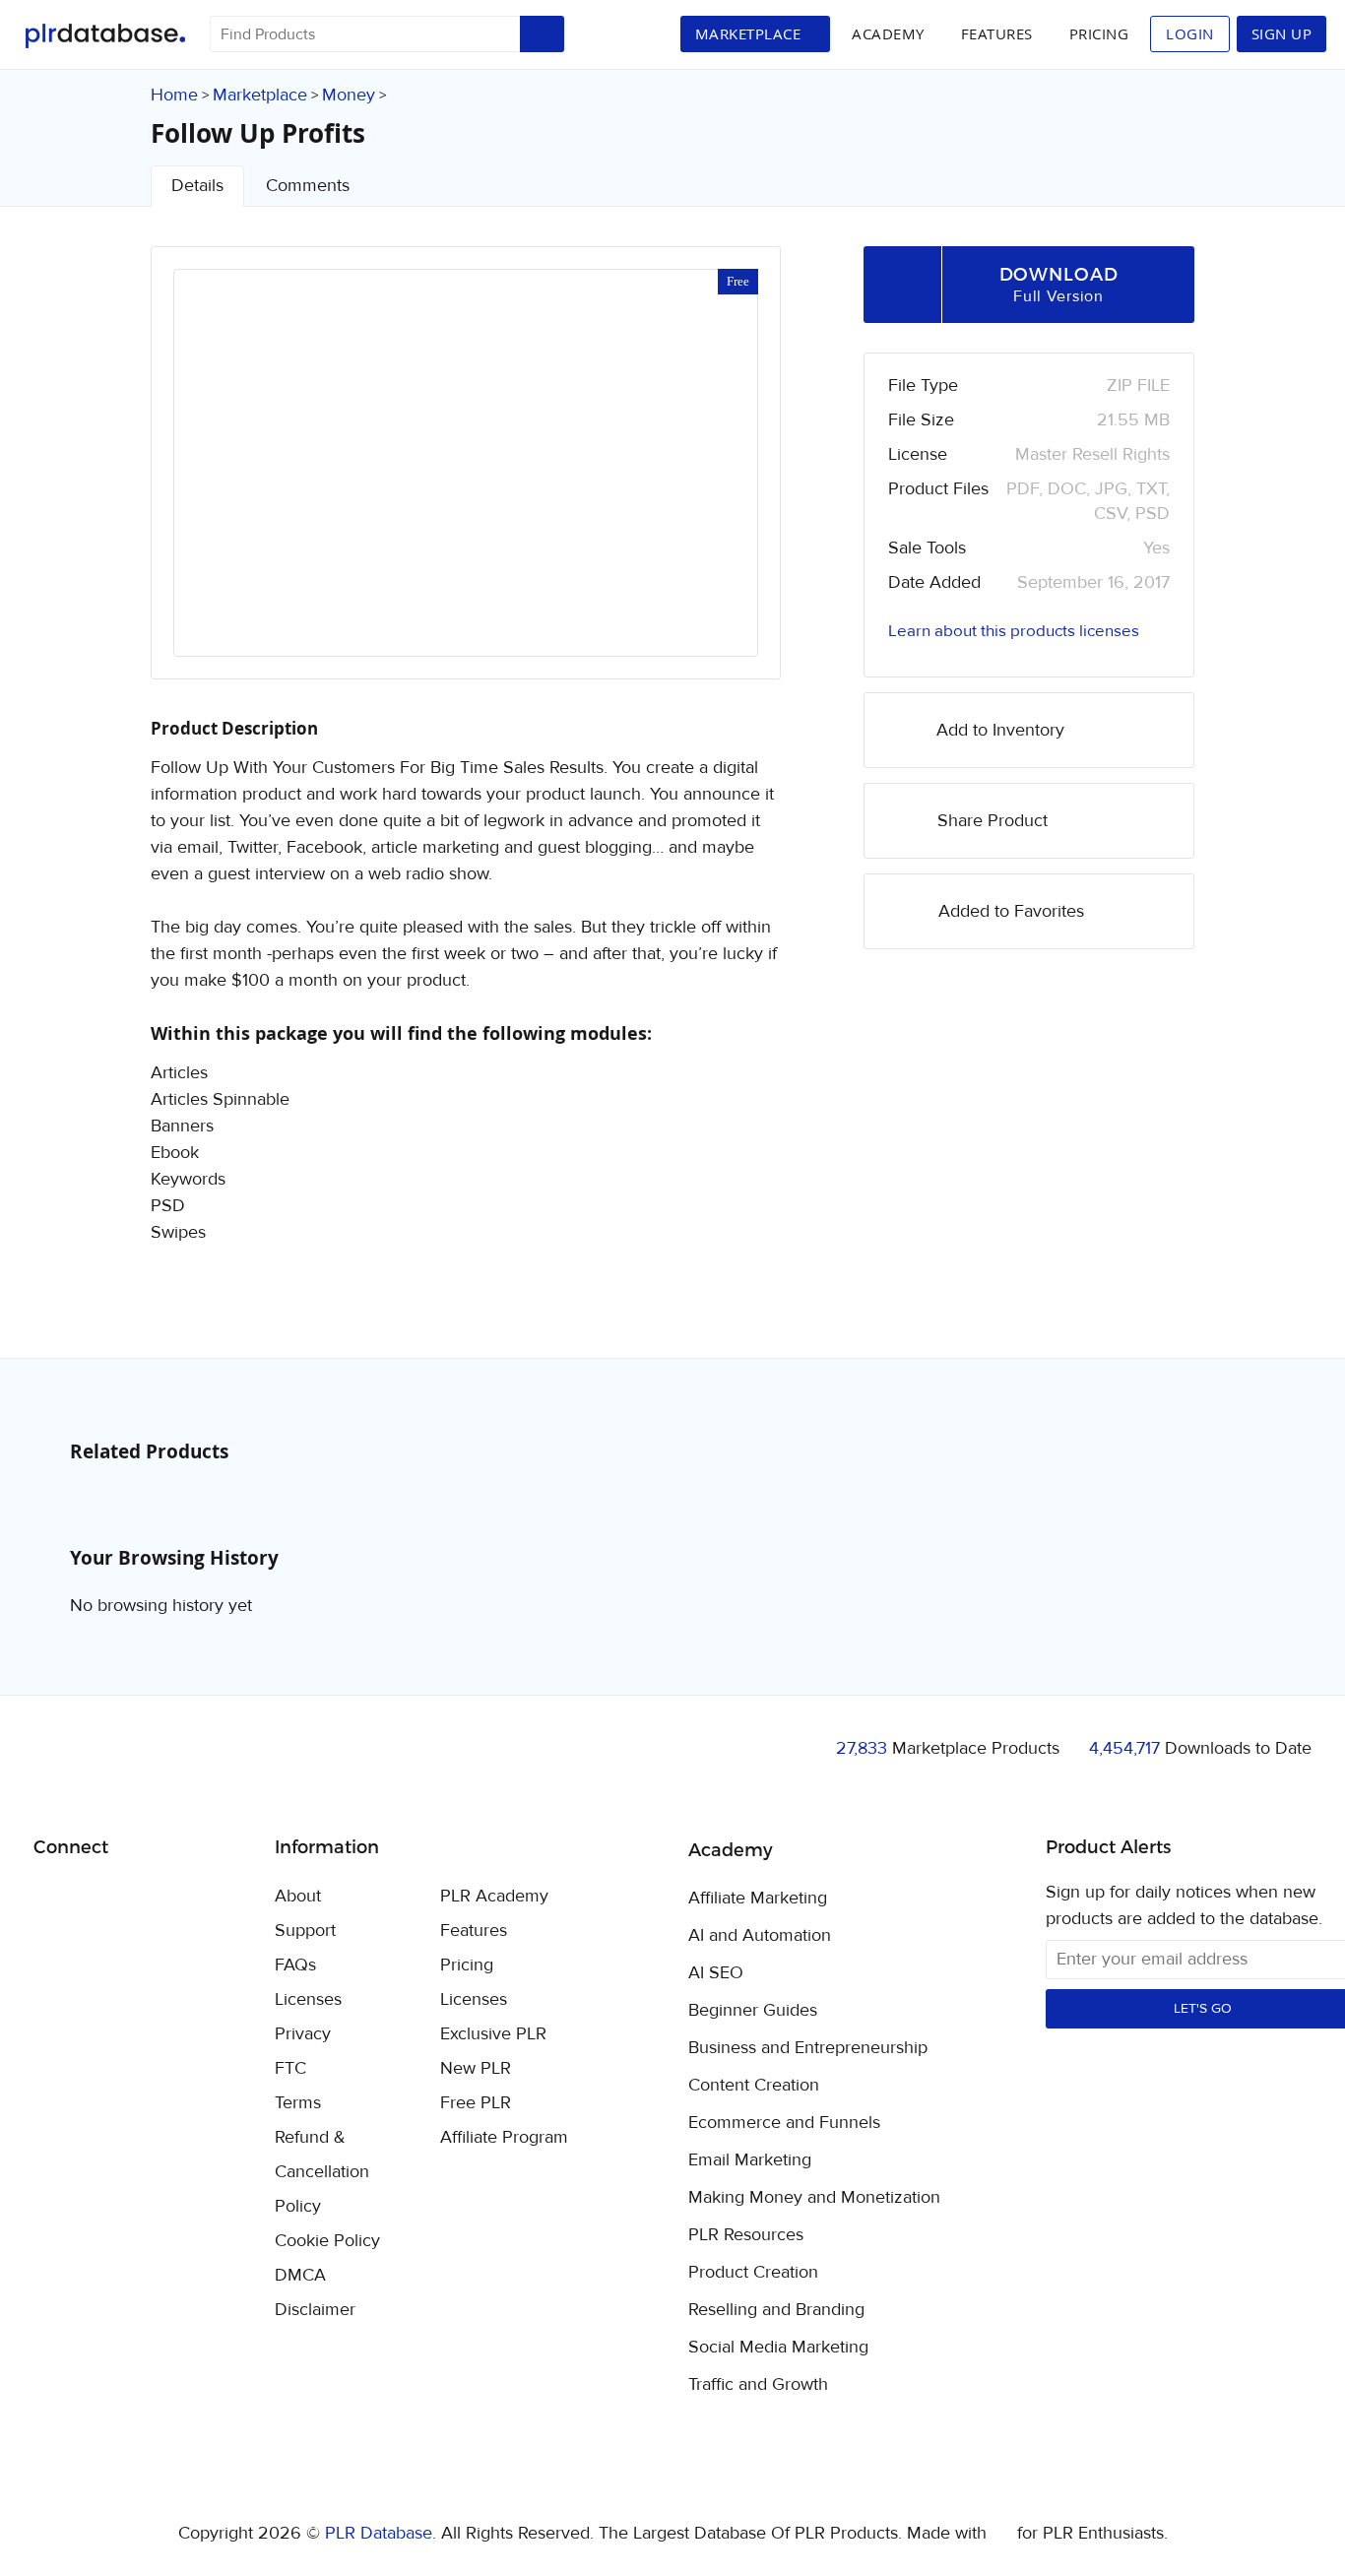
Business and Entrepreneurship (808, 2048)
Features (997, 33)
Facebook (52, 1898)
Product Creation (753, 2273)
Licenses (308, 1999)
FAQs (295, 1965)
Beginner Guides (753, 2011)
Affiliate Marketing (758, 1899)
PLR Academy (494, 1896)
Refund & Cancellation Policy (322, 2172)
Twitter (98, 1898)
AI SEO (716, 1973)
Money (349, 95)
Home (174, 95)
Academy (888, 33)
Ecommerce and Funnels (784, 2123)
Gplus (144, 1898)
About (298, 1896)
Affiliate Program (504, 2137)
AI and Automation (760, 1936)
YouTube (191, 1898)
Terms (298, 2103)
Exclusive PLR (493, 2034)
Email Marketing (750, 2160)
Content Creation (754, 2086)
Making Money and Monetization (814, 2198)
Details (197, 186)
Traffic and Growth (758, 2385)
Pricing (1099, 33)
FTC (290, 2068)
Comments (308, 186)
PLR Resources (746, 2235)
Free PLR (476, 2103)
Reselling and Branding (776, 2310)
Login (1190, 33)
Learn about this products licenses (1014, 631)
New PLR (476, 2068)
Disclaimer (315, 2310)
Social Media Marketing (778, 2348)
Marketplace (260, 95)
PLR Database (105, 36)
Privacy (303, 2034)
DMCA (300, 2275)
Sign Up (1282, 33)
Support (305, 1931)
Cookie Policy (327, 2241)
